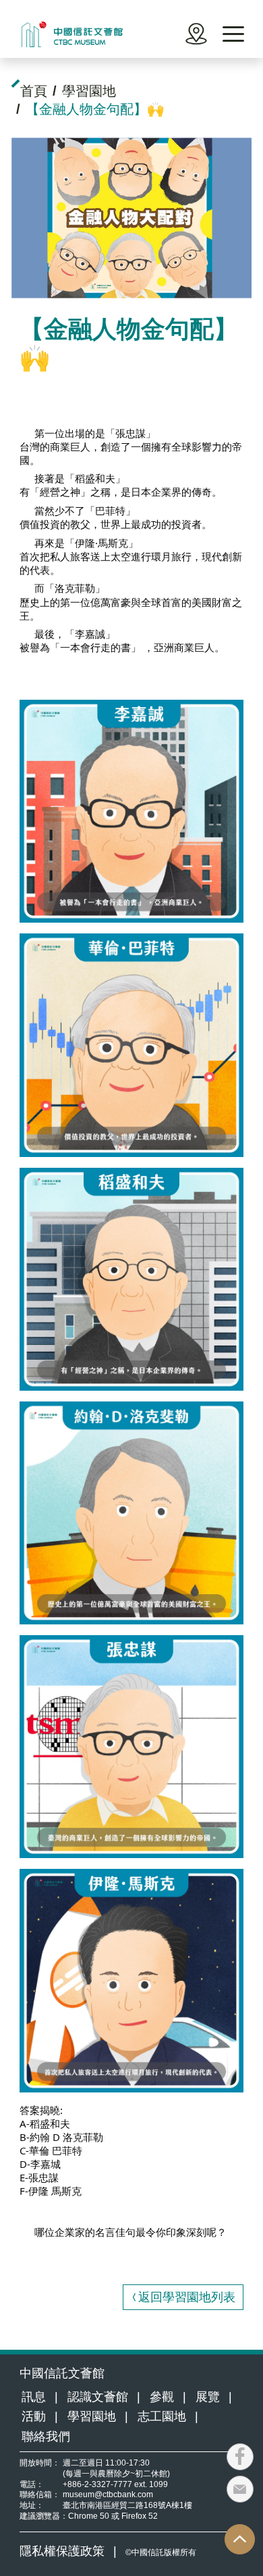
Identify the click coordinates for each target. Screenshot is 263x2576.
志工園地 (162, 2416)
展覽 (208, 2397)
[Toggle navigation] (233, 34)
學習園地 (92, 2416)
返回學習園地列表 (187, 2297)
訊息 (34, 2397)
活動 (34, 2416)
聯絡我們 (46, 2437)
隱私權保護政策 (62, 2551)
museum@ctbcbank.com (108, 2494)
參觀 (162, 2397)
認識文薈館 (98, 2397)
